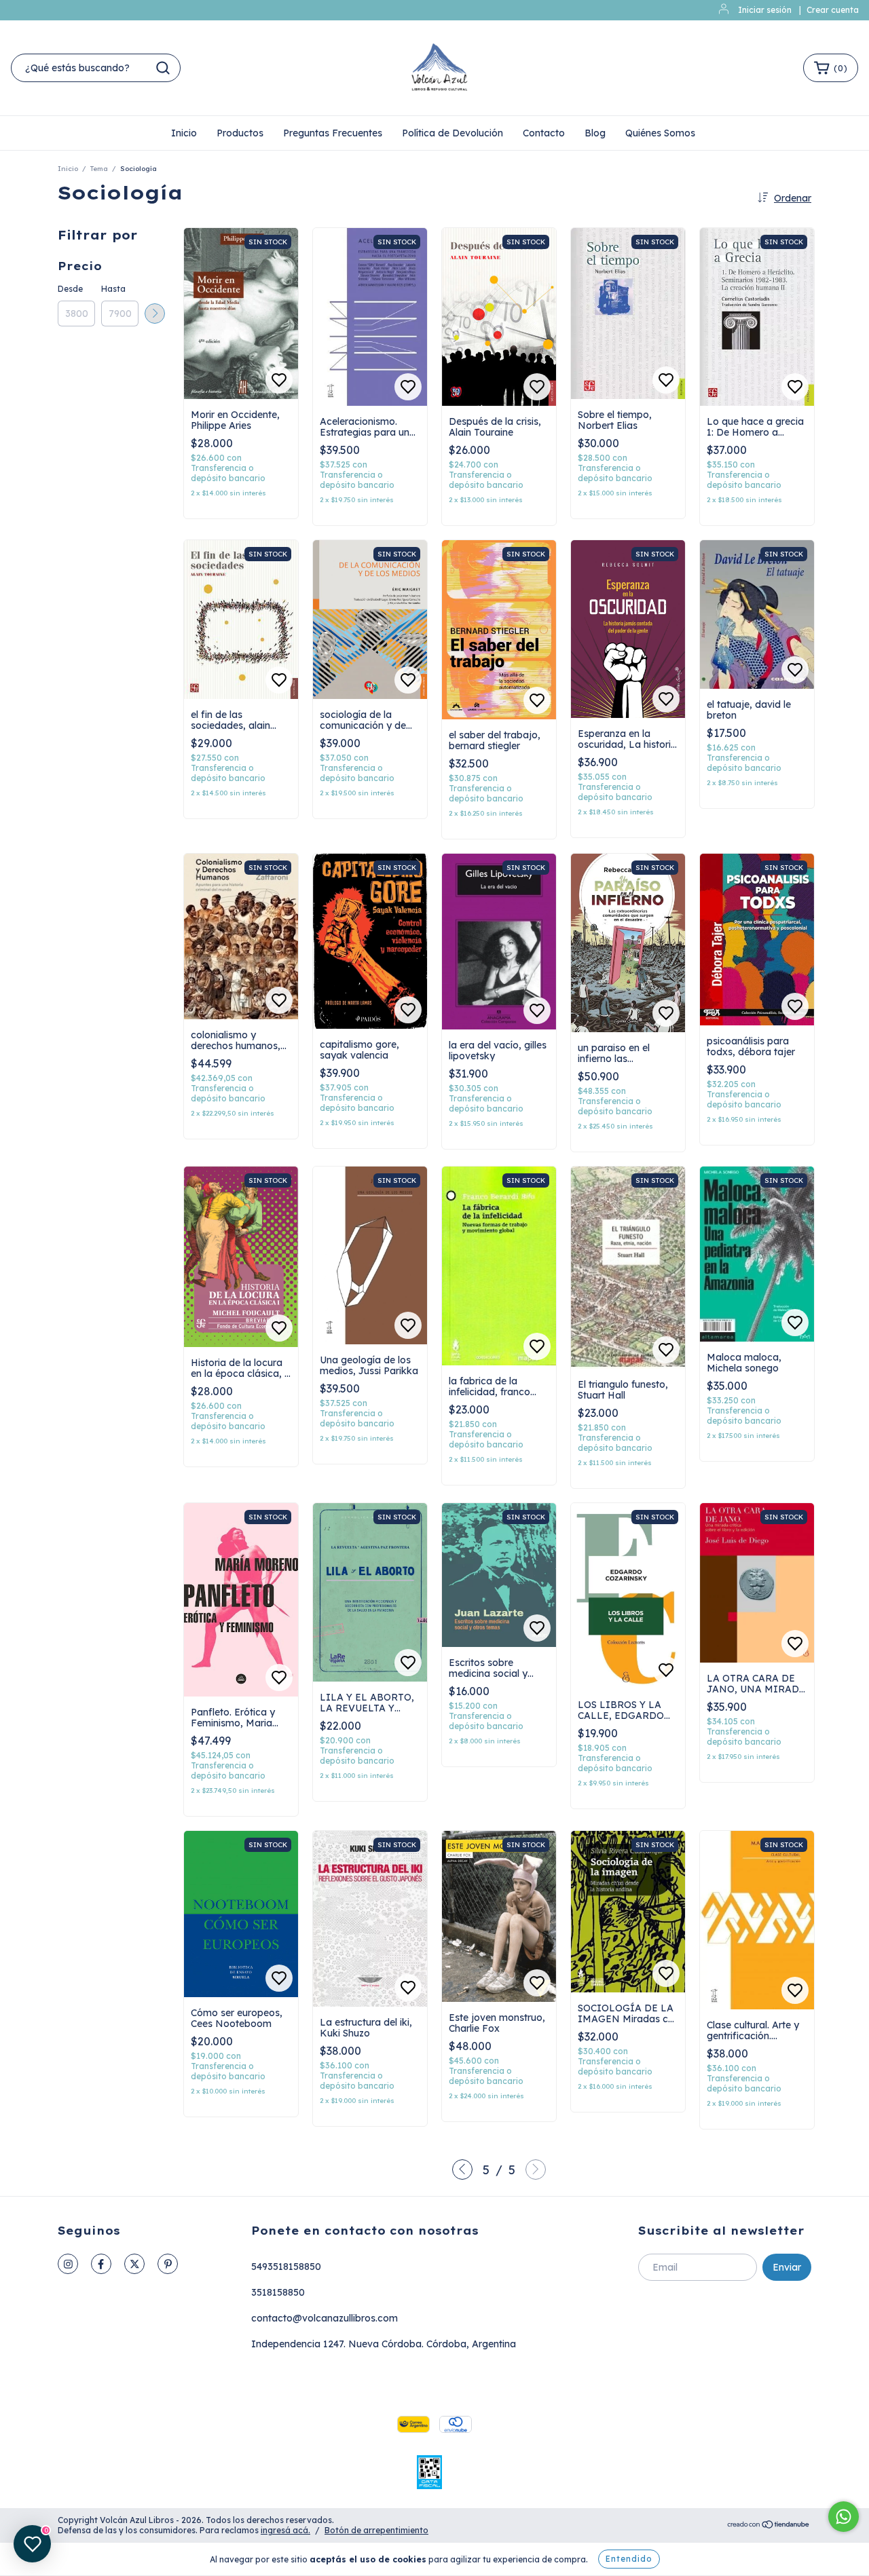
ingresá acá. (285, 2530)
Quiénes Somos (660, 133)
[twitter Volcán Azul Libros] (134, 2264)
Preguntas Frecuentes (333, 133)
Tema (99, 169)
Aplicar (155, 314)
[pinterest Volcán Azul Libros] (168, 2264)
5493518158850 (286, 2267)
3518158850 (278, 2292)
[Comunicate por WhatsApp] (844, 2517)
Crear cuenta (833, 10)
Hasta (113, 289)
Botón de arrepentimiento (376, 2530)
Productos (240, 133)
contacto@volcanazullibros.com (325, 2318)
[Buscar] (163, 68)
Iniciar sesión (765, 10)
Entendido (629, 2559)
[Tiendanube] (769, 2526)
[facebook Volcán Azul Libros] (101, 2264)
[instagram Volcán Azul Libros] (68, 2264)
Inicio (184, 133)
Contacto (544, 133)
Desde (70, 289)
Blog (595, 133)
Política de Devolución (452, 133)
